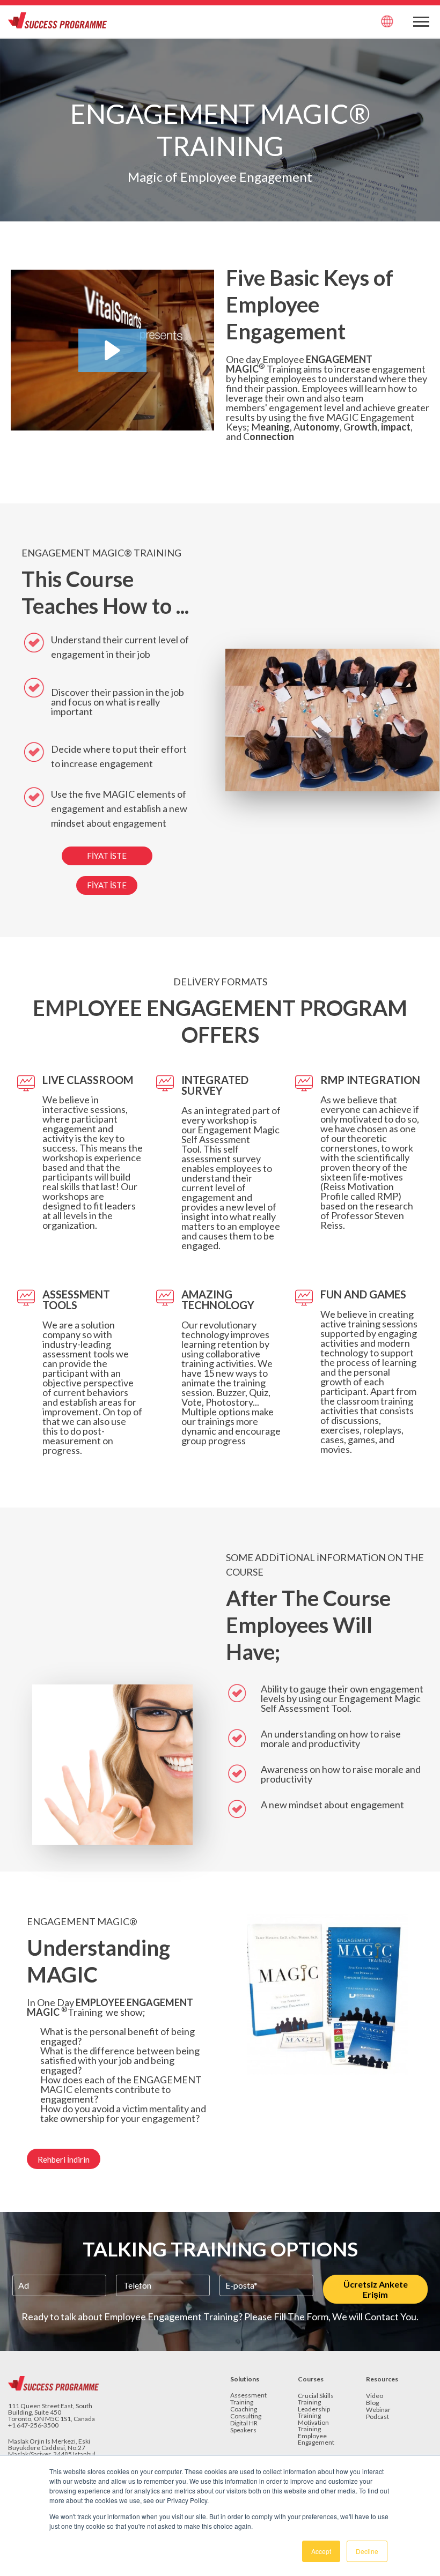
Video (375, 2396)
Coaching (244, 2410)
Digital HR (244, 2423)
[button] (112, 350)
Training (242, 2403)
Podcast (377, 2417)
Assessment (248, 2396)
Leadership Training (314, 2413)
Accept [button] (321, 2551)
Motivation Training (313, 2426)
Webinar (378, 2410)
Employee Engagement (316, 2440)
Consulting (246, 2417)
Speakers (243, 2430)
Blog (372, 2403)
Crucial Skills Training (316, 2399)
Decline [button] (367, 2551)
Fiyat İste (107, 856)
